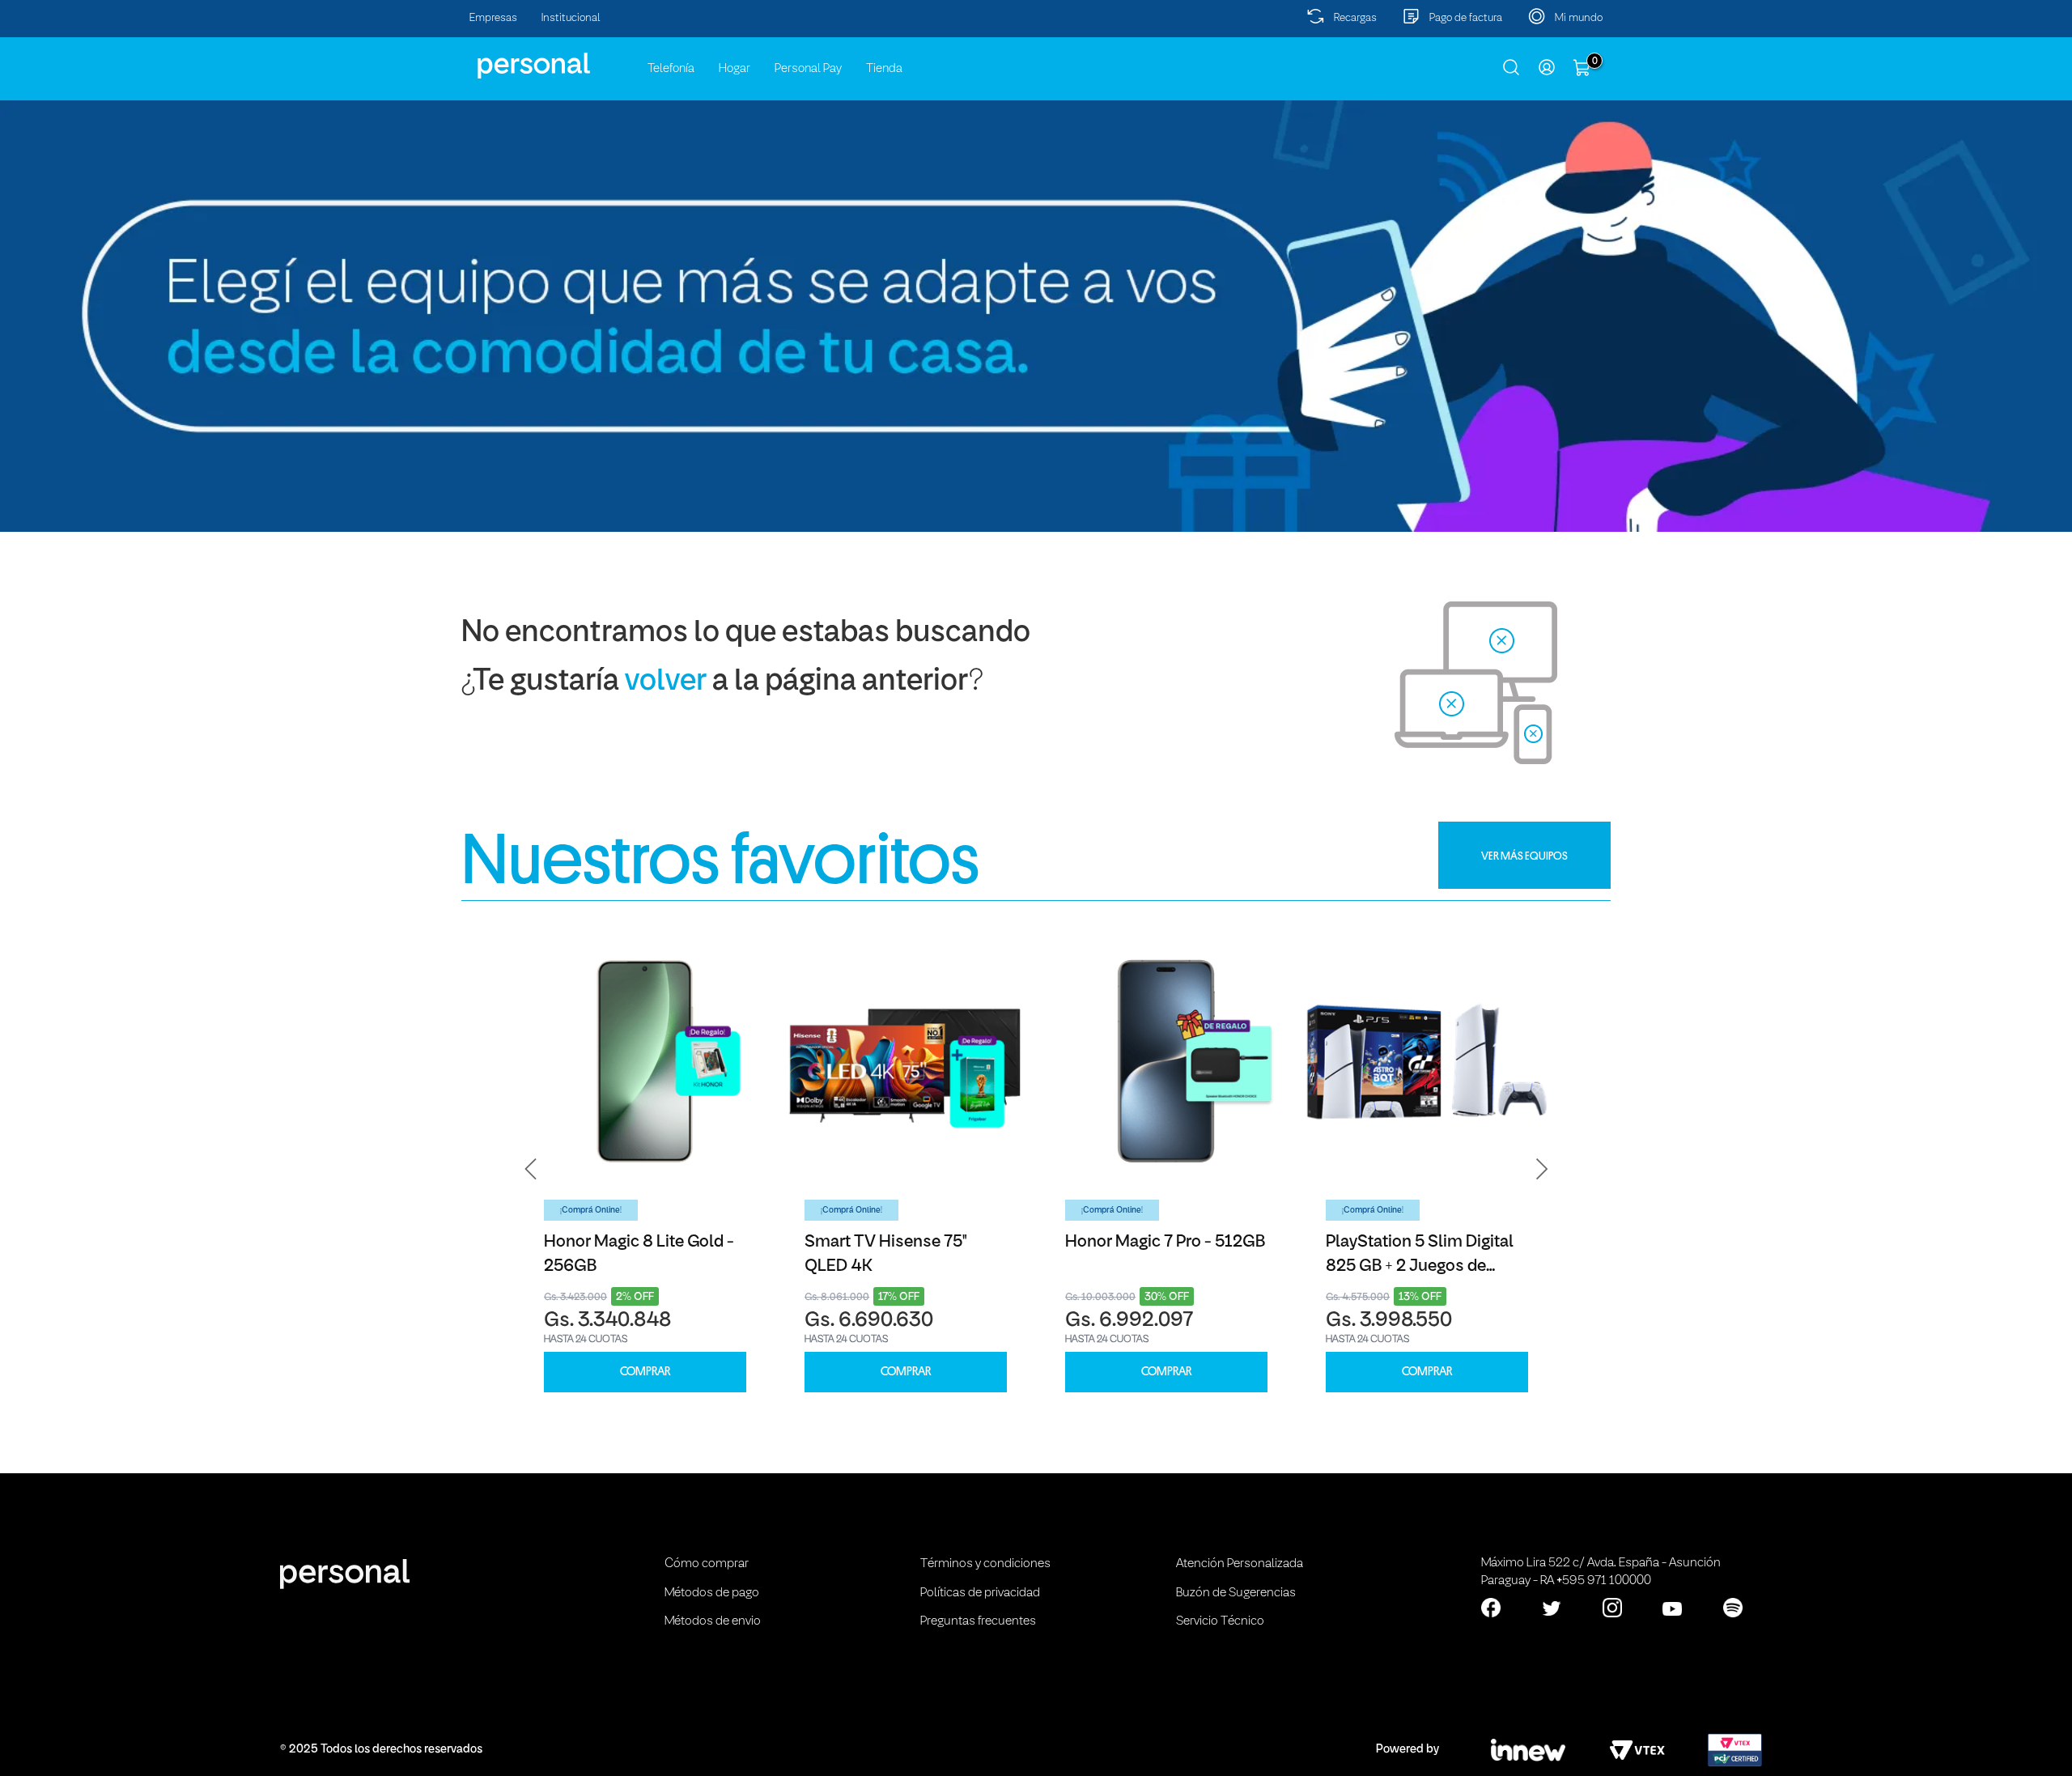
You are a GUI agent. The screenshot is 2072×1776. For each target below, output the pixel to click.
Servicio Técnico (1220, 1621)
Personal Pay (808, 69)
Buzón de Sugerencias (1236, 1593)
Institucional (571, 18)
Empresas (493, 18)
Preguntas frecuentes (978, 1621)
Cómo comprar (707, 1564)
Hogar (735, 69)
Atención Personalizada (1240, 1564)
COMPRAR (645, 1372)
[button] (531, 1169)
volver (666, 682)
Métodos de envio (713, 1621)
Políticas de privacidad (980, 1593)
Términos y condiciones (985, 1564)
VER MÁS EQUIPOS (1524, 856)
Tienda (884, 69)
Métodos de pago (712, 1593)
